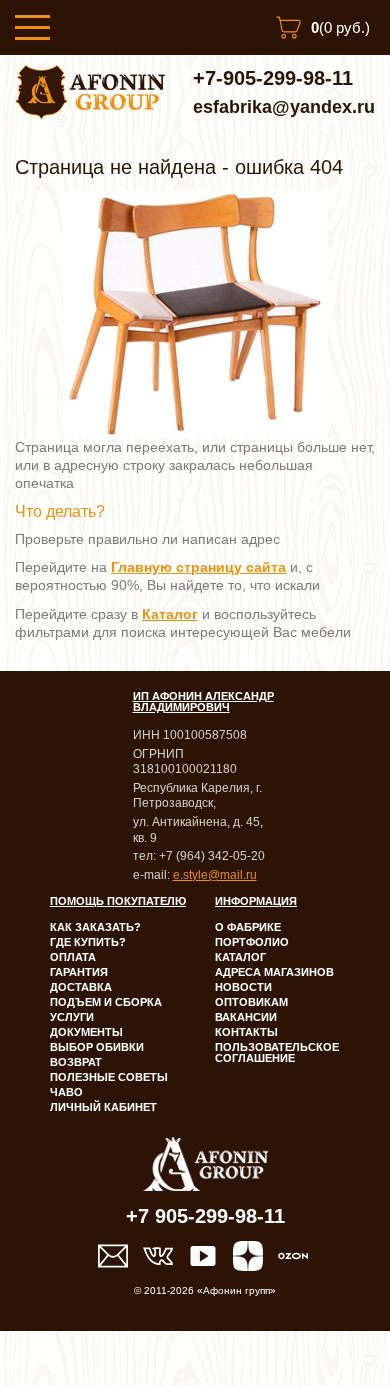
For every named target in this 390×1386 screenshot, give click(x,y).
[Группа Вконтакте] (158, 1256)
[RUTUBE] (203, 1256)
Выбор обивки (97, 1047)
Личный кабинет (103, 1107)
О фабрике (248, 927)
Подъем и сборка (106, 1002)
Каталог (240, 957)
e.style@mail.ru (215, 875)
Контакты (246, 1032)
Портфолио (252, 942)
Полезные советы (109, 1077)
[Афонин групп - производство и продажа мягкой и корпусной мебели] (90, 114)
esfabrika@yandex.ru (284, 107)
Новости (243, 987)
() (340, 27)
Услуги (72, 1017)
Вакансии (246, 1017)
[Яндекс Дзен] (248, 1256)
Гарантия (79, 972)
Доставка (81, 987)
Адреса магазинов (274, 972)
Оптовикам (251, 1002)
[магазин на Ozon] (293, 1256)
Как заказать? (95, 927)
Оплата (73, 957)
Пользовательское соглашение (277, 1052)
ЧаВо (66, 1092)
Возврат (76, 1062)
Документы (86, 1032)
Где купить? (88, 942)
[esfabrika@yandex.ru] (113, 1256)
